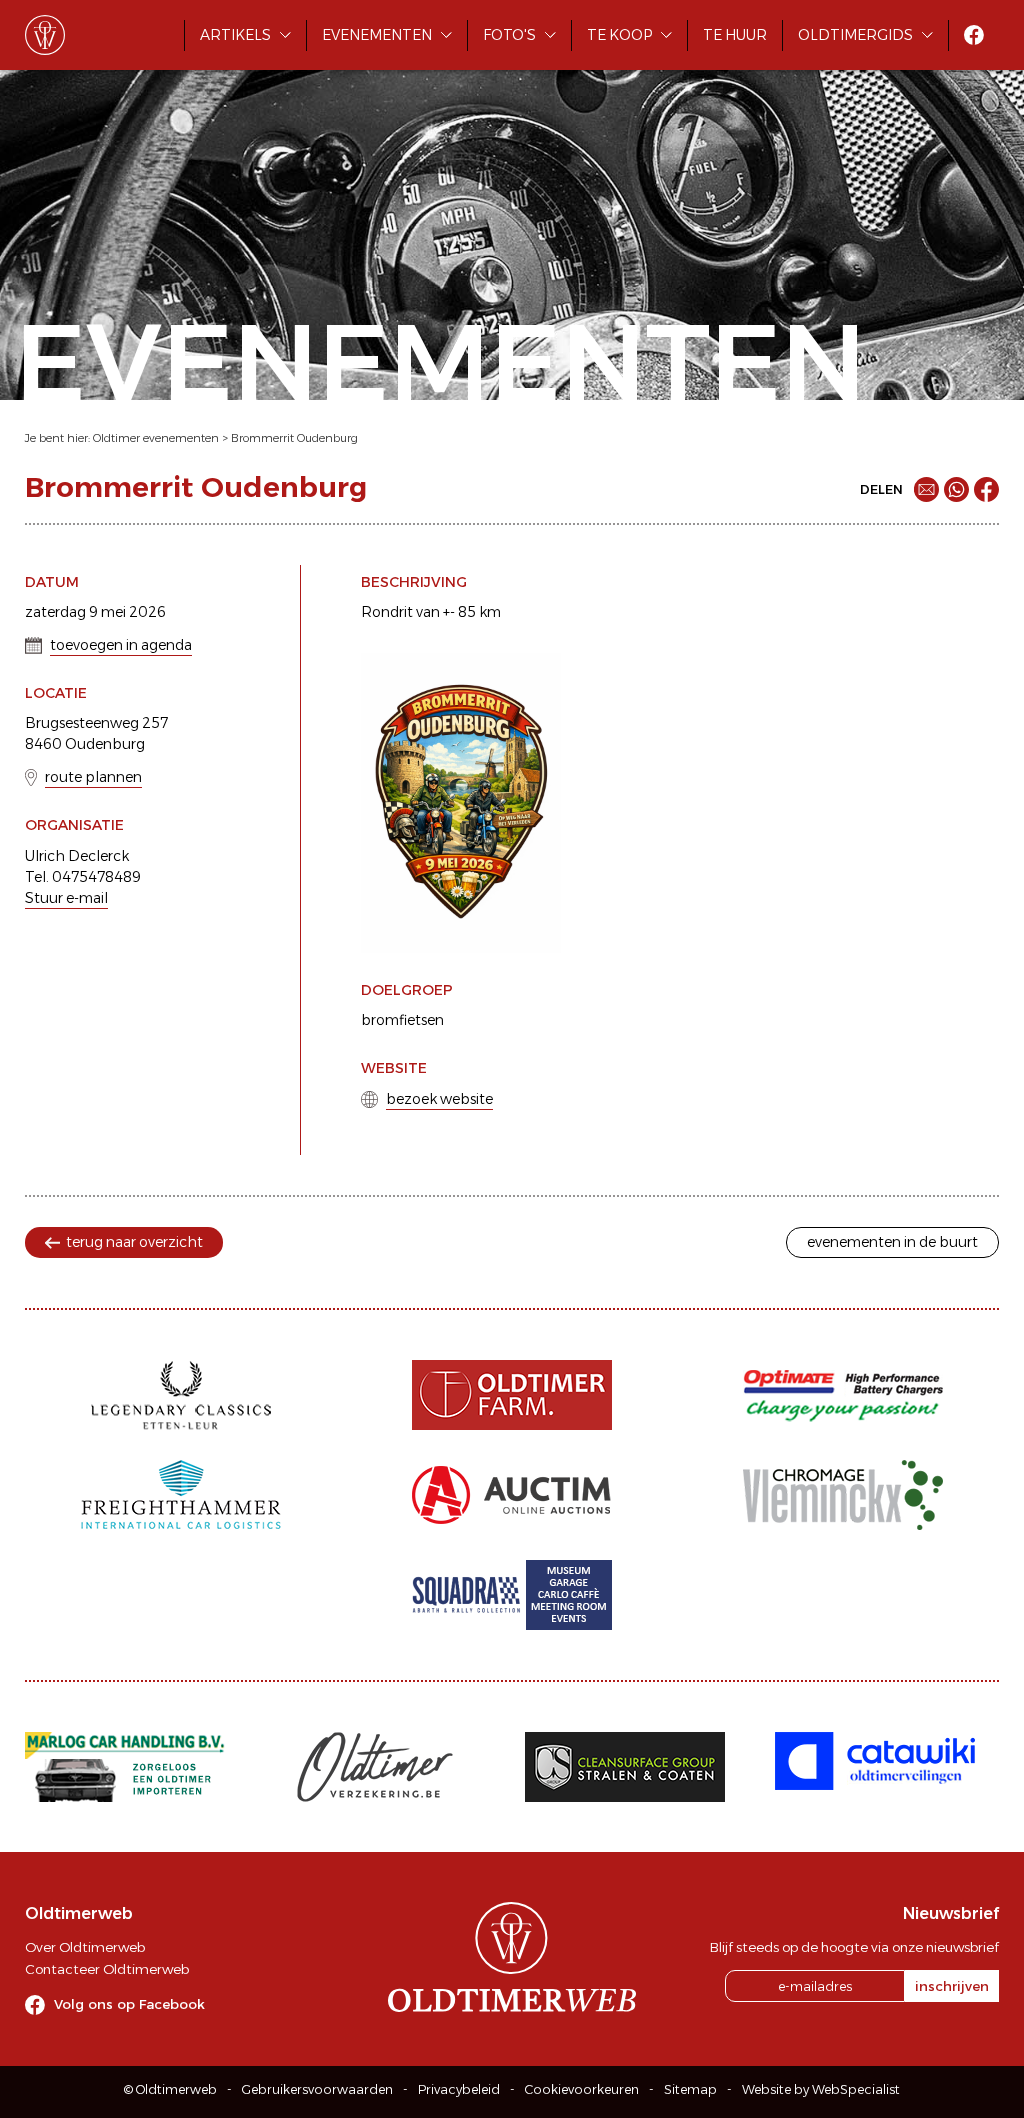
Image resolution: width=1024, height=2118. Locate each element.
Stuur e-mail (66, 898)
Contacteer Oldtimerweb (107, 1969)
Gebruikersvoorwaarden (317, 2089)
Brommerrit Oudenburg (294, 438)
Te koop (619, 35)
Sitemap (690, 2089)
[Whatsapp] (956, 489)
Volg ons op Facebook (129, 2004)
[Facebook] (986, 489)
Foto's (509, 35)
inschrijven (952, 1986)
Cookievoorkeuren (582, 2089)
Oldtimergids (855, 35)
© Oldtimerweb (170, 2089)
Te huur (735, 35)
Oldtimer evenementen (156, 438)
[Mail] (926, 489)
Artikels (235, 35)
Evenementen (377, 35)
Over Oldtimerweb (85, 1947)
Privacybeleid (459, 2089)
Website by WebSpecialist (821, 2089)
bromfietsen (402, 1020)
